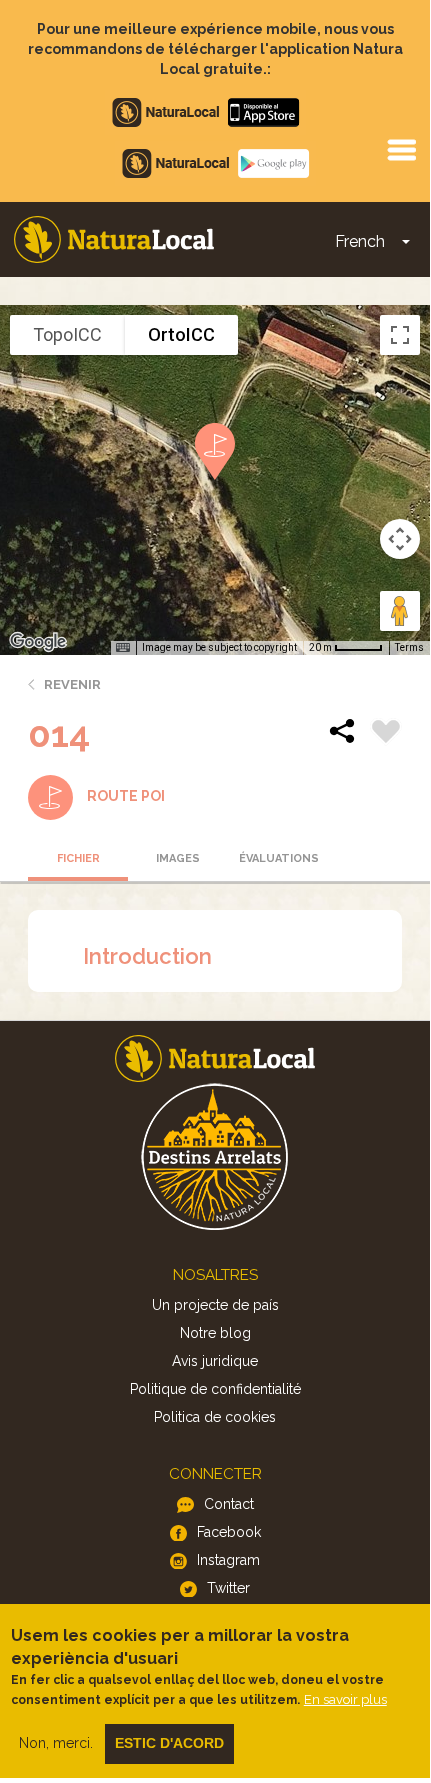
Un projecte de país (215, 1305)
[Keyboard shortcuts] (123, 648)
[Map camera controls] (400, 539)
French (360, 241)
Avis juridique (215, 1361)
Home (114, 239)
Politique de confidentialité (215, 1389)
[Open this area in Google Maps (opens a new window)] (38, 642)
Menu (401, 149)
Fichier (78, 858)
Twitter (228, 1588)
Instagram (228, 1560)
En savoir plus (345, 1699)
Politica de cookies (215, 1417)
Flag (386, 734)
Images (178, 858)
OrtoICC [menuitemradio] (181, 334)
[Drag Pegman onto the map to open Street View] (400, 611)
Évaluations (279, 858)
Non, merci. (56, 1743)
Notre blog (215, 1333)
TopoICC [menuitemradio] (67, 334)
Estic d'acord (169, 1743)
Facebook (229, 1532)
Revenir (72, 684)
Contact (229, 1504)
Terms (409, 647)
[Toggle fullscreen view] (400, 335)
